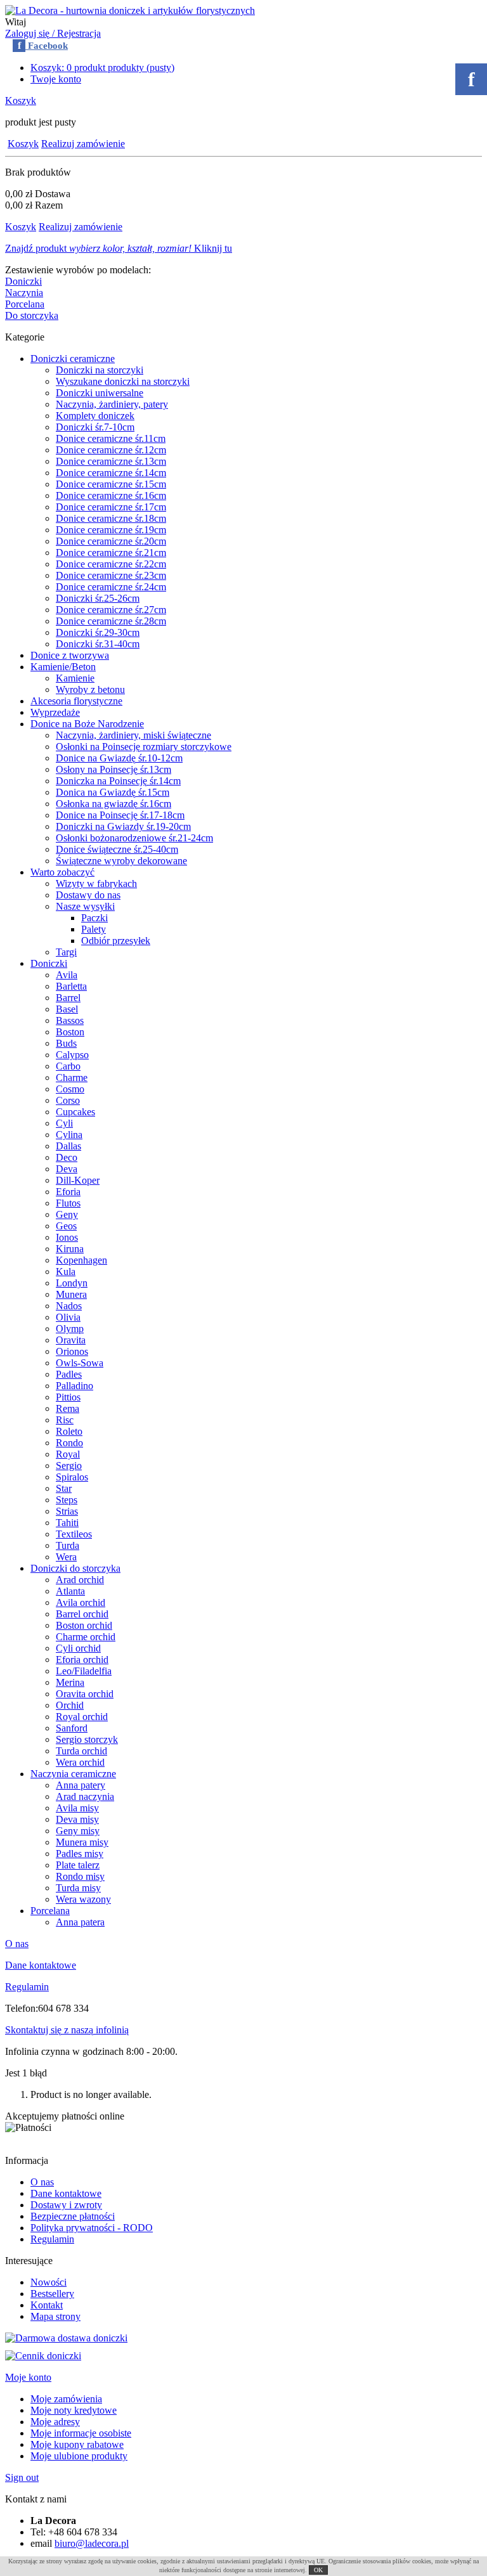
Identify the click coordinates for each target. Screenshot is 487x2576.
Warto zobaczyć (62, 872)
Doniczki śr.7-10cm (95, 427)
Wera (66, 1557)
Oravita (71, 1340)
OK (318, 2570)
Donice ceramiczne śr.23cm (111, 575)
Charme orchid (86, 1637)
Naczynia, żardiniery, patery (112, 404)
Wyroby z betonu (90, 689)
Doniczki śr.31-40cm (98, 644)
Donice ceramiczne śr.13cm (111, 461)
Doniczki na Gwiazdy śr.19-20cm (123, 826)
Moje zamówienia (66, 2399)
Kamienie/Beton (63, 667)
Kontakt (47, 2305)
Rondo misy (80, 1876)
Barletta (71, 986)
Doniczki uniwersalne (100, 393)
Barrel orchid (82, 1614)
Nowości (49, 2282)
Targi (66, 952)
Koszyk (21, 100)
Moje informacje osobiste (81, 2433)
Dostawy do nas (88, 895)
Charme (72, 1078)
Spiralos (72, 1477)
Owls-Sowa (80, 1363)
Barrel (68, 998)
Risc (65, 1420)
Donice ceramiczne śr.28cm (111, 621)
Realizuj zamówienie (83, 144)
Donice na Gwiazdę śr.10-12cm (119, 758)
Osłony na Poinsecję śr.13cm (114, 769)
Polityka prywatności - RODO (92, 2228)
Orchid (70, 1705)
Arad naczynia (85, 1796)
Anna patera (80, 1922)
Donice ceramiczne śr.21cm (111, 553)
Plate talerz (78, 1865)
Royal (68, 1454)
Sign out (22, 2477)
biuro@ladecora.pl (92, 2543)
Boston (70, 1032)
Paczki (94, 918)
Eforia (68, 1192)
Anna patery (81, 1785)
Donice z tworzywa (70, 655)
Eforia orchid (82, 1660)
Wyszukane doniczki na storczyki (123, 381)
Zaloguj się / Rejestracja (53, 33)
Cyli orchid (78, 1648)
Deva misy (77, 1819)
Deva (67, 1169)
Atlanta (70, 1591)
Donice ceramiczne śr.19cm (111, 530)
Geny (67, 1214)
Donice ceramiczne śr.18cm (111, 518)
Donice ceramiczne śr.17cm (111, 507)
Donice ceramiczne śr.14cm (111, 473)
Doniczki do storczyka (75, 1568)
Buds (66, 1043)
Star (64, 1488)
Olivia (68, 1317)
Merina (70, 1682)
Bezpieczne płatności (73, 2216)
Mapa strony (55, 2316)
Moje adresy (55, 2422)
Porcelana (25, 304)
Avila (67, 975)
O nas (17, 1944)
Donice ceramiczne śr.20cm (111, 541)
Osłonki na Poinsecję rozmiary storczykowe (144, 747)
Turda (68, 1545)
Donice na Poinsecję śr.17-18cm (120, 815)
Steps (67, 1500)
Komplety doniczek (95, 416)
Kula (66, 1272)
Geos (66, 1226)
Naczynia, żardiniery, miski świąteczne (133, 735)
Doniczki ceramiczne (73, 359)
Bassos (70, 1020)
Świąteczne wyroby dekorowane (121, 861)
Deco (67, 1157)
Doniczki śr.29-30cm (98, 632)
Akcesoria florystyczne (76, 701)
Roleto (69, 1431)
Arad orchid (80, 1580)
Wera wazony (83, 1899)
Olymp (70, 1329)
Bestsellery (52, 2294)
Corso (68, 1100)
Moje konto (28, 2377)
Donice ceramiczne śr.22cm (111, 564)
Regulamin (27, 1987)
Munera (71, 1294)
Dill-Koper (78, 1180)
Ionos (67, 1237)
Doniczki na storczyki (100, 370)
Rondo (69, 1443)
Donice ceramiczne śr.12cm (111, 450)
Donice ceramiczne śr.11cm (111, 438)
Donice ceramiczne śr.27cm (111, 610)
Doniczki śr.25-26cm (98, 598)
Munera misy (82, 1842)
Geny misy (78, 1831)
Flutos (68, 1203)
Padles (69, 1374)
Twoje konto (56, 79)
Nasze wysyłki (85, 906)
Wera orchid (80, 1762)
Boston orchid (84, 1625)
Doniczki (23, 281)
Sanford (72, 1728)
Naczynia (24, 293)
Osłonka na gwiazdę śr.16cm (114, 804)
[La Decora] (130, 10)
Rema (68, 1408)
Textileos (74, 1534)
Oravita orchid (85, 1694)
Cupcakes (75, 1112)
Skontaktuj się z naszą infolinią (67, 2030)
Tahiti (67, 1523)
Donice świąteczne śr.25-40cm (117, 849)
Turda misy (78, 1888)
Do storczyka (32, 315)
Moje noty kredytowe (74, 2410)
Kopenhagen (81, 1260)
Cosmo (70, 1089)
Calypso (72, 1055)
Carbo (68, 1066)
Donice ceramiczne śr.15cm (111, 484)
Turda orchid (81, 1751)
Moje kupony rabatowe (77, 2444)
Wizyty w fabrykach (96, 883)
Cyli (64, 1123)
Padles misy (80, 1854)
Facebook (43, 46)
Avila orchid (81, 1602)
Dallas (68, 1146)
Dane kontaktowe (41, 1965)
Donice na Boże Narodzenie (87, 724)
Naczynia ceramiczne (73, 1774)
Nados (69, 1306)
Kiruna (70, 1249)
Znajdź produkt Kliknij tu (119, 248)
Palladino (75, 1386)
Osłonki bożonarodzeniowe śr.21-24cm (134, 838)
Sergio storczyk (87, 1739)
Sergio (69, 1466)
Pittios (68, 1397)
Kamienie (75, 678)
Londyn (72, 1283)
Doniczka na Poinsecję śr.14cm (118, 781)
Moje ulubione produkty (79, 2456)
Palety (94, 929)
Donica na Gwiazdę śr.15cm (113, 792)
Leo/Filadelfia (84, 1671)
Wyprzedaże (55, 712)
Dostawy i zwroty (66, 2205)
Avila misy (77, 1808)
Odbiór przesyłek (116, 941)
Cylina (69, 1135)
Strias (67, 1511)
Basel (67, 1009)
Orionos (72, 1351)
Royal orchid (82, 1717)
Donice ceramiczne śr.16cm (111, 495)
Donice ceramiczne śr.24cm (111, 587)
